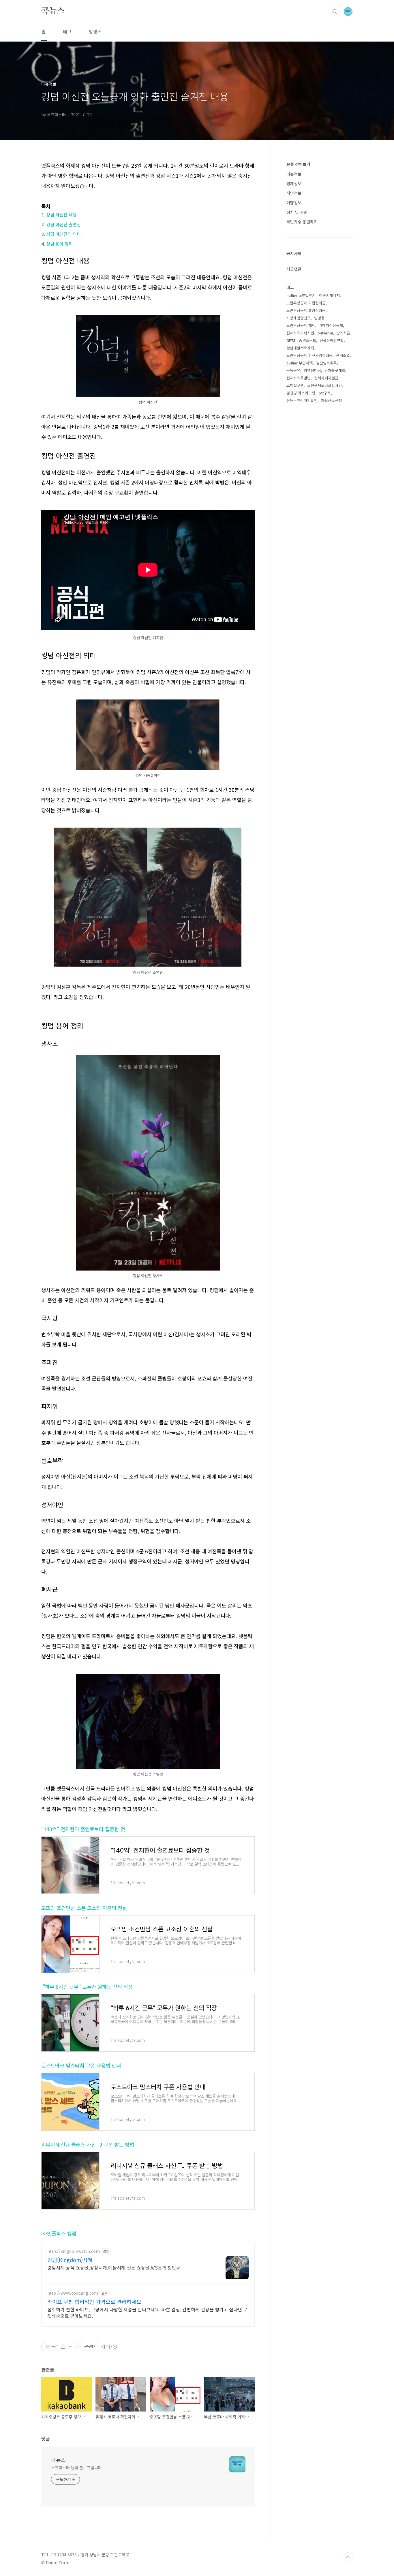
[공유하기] (63, 2347)
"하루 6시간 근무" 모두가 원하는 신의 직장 (87, 1987)
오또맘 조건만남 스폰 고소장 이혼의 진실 (84, 1908)
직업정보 (294, 193)
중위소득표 (307, 340)
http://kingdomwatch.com (74, 2251)
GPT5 (291, 340)
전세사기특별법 (299, 378)
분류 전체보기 (298, 164)
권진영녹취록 (327, 363)
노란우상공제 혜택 (301, 325)
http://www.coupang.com (73, 2293)
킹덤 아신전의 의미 (63, 234)
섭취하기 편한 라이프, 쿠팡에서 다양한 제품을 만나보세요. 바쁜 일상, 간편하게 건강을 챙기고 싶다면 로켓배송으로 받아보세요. (147, 2312)
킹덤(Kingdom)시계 (70, 2260)
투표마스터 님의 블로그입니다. (77, 2468)
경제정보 (294, 184)
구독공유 (293, 370)
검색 (335, 12)
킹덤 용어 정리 (59, 244)
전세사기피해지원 (300, 333)
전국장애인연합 (332, 340)
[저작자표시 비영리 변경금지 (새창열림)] (109, 2347)
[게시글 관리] (70, 2347)
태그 (67, 31)
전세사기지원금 (326, 378)
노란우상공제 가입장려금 (306, 303)
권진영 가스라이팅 (301, 393)
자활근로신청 (331, 400)
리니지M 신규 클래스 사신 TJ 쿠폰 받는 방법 (88, 2144)
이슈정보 (294, 174)
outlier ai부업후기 (301, 295)
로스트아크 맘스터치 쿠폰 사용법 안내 (81, 2065)
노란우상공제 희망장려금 (306, 310)
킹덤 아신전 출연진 (63, 224)
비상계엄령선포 (299, 318)
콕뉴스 (53, 11)
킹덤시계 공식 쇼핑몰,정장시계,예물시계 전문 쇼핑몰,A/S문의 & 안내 (114, 2267)
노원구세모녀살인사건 (324, 385)
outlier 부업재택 (300, 363)
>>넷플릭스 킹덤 (59, 2233)
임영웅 (319, 318)
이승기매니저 (329, 295)
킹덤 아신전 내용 (61, 215)
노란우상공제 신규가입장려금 (309, 355)
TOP (348, 2557)
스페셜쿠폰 (295, 385)
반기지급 (343, 333)
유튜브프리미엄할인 (302, 400)
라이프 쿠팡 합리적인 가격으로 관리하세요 (94, 2302)
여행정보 (294, 203)
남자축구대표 (335, 370)
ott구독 (325, 393)
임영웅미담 (312, 370)
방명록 (95, 31)
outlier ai (325, 333)
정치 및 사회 (297, 212)
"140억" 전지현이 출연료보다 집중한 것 (83, 1829)
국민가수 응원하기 (302, 222)
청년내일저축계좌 (300, 348)
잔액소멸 (343, 355)
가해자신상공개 (331, 325)
